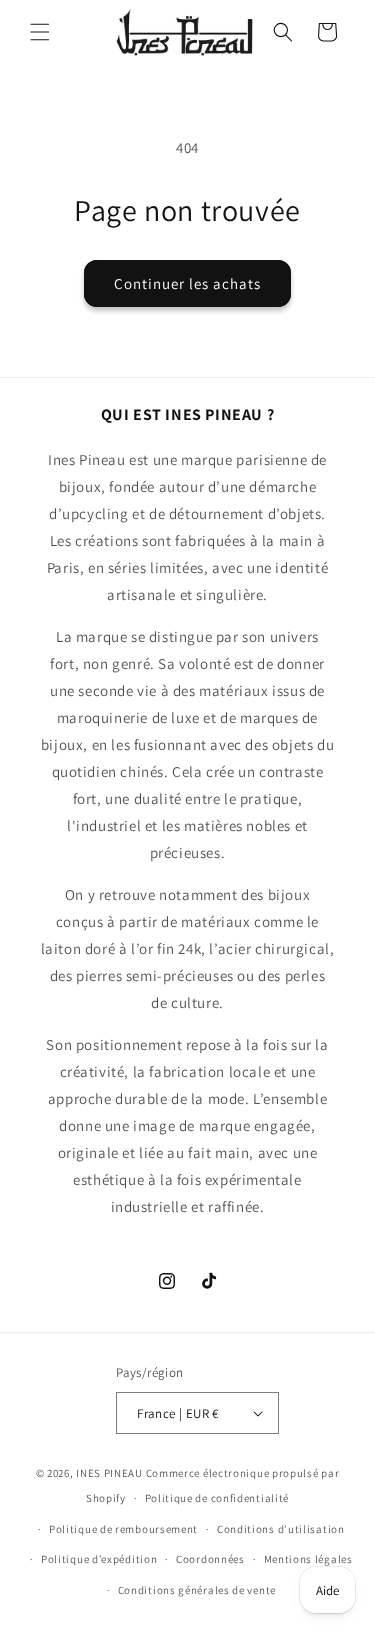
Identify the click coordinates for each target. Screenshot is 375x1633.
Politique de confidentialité (217, 1498)
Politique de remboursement (123, 1529)
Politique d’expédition (99, 1559)
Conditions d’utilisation (281, 1529)
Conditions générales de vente (197, 1590)
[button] (40, 32)
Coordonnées (210, 1559)
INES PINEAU (109, 1473)
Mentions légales (308, 1559)
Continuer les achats (187, 283)
